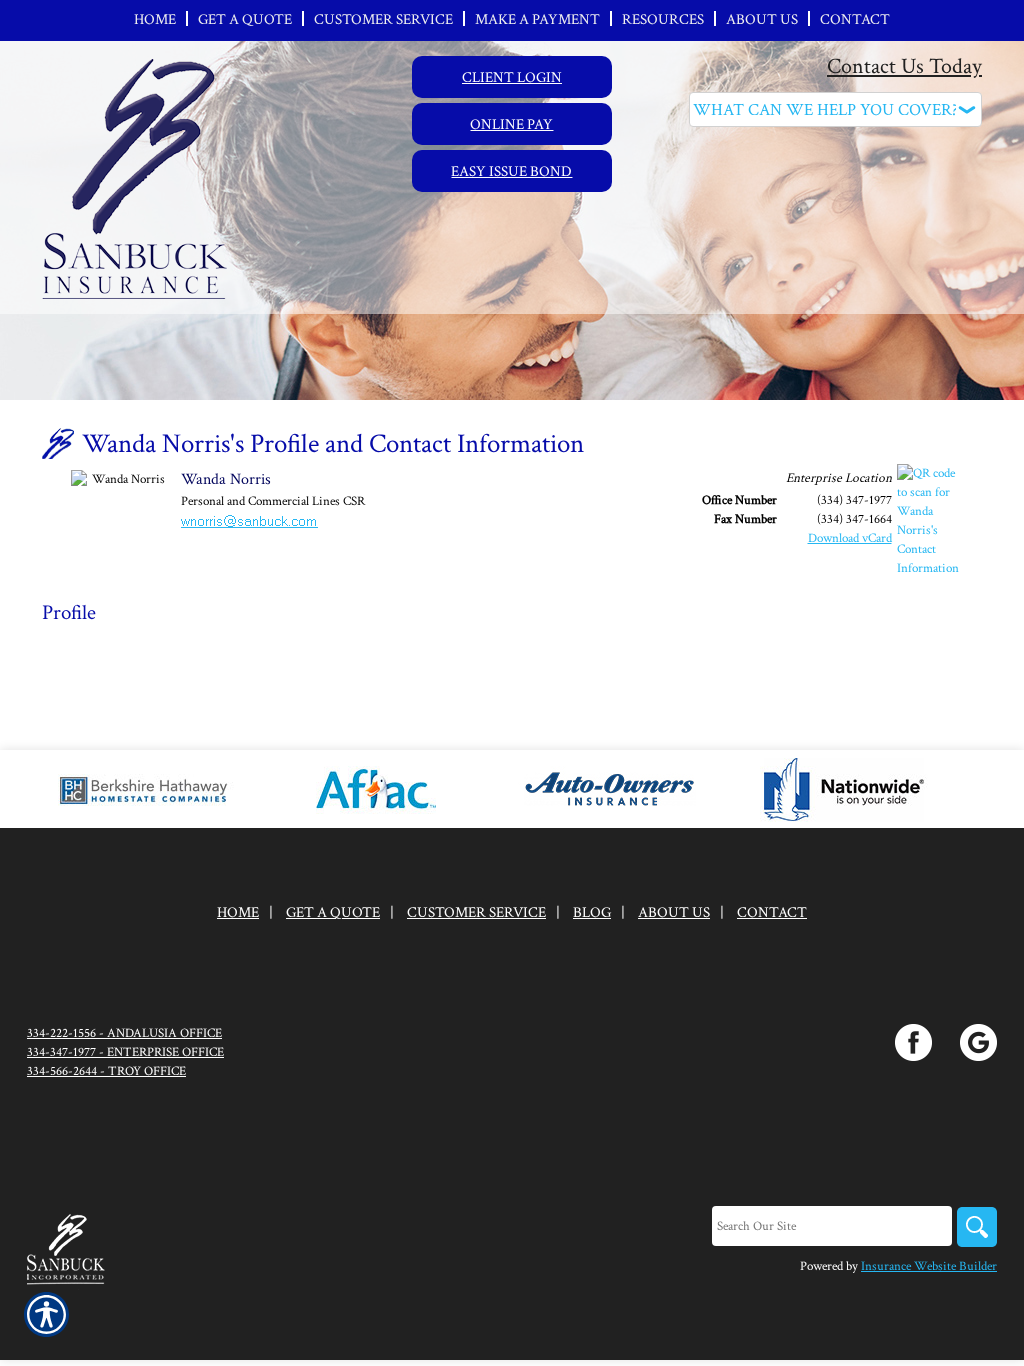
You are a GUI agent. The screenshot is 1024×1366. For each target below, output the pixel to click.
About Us (674, 912)
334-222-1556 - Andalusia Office (124, 1033)
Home (238, 912)
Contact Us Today (904, 66)
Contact (772, 912)
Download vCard (850, 538)
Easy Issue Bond (511, 171)
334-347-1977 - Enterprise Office (125, 1052)
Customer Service (476, 912)
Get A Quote (333, 912)
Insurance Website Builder (929, 1266)
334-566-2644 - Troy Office (106, 1071)
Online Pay (511, 124)
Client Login (512, 77)
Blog (592, 912)
